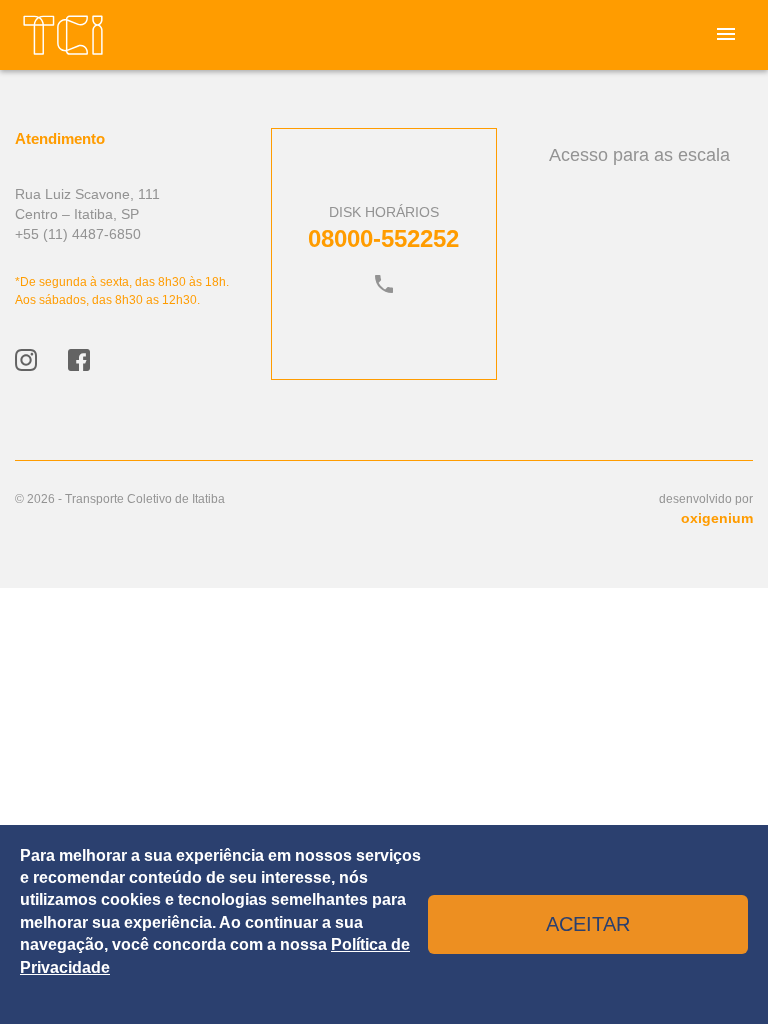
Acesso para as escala (639, 155)
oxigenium (717, 518)
